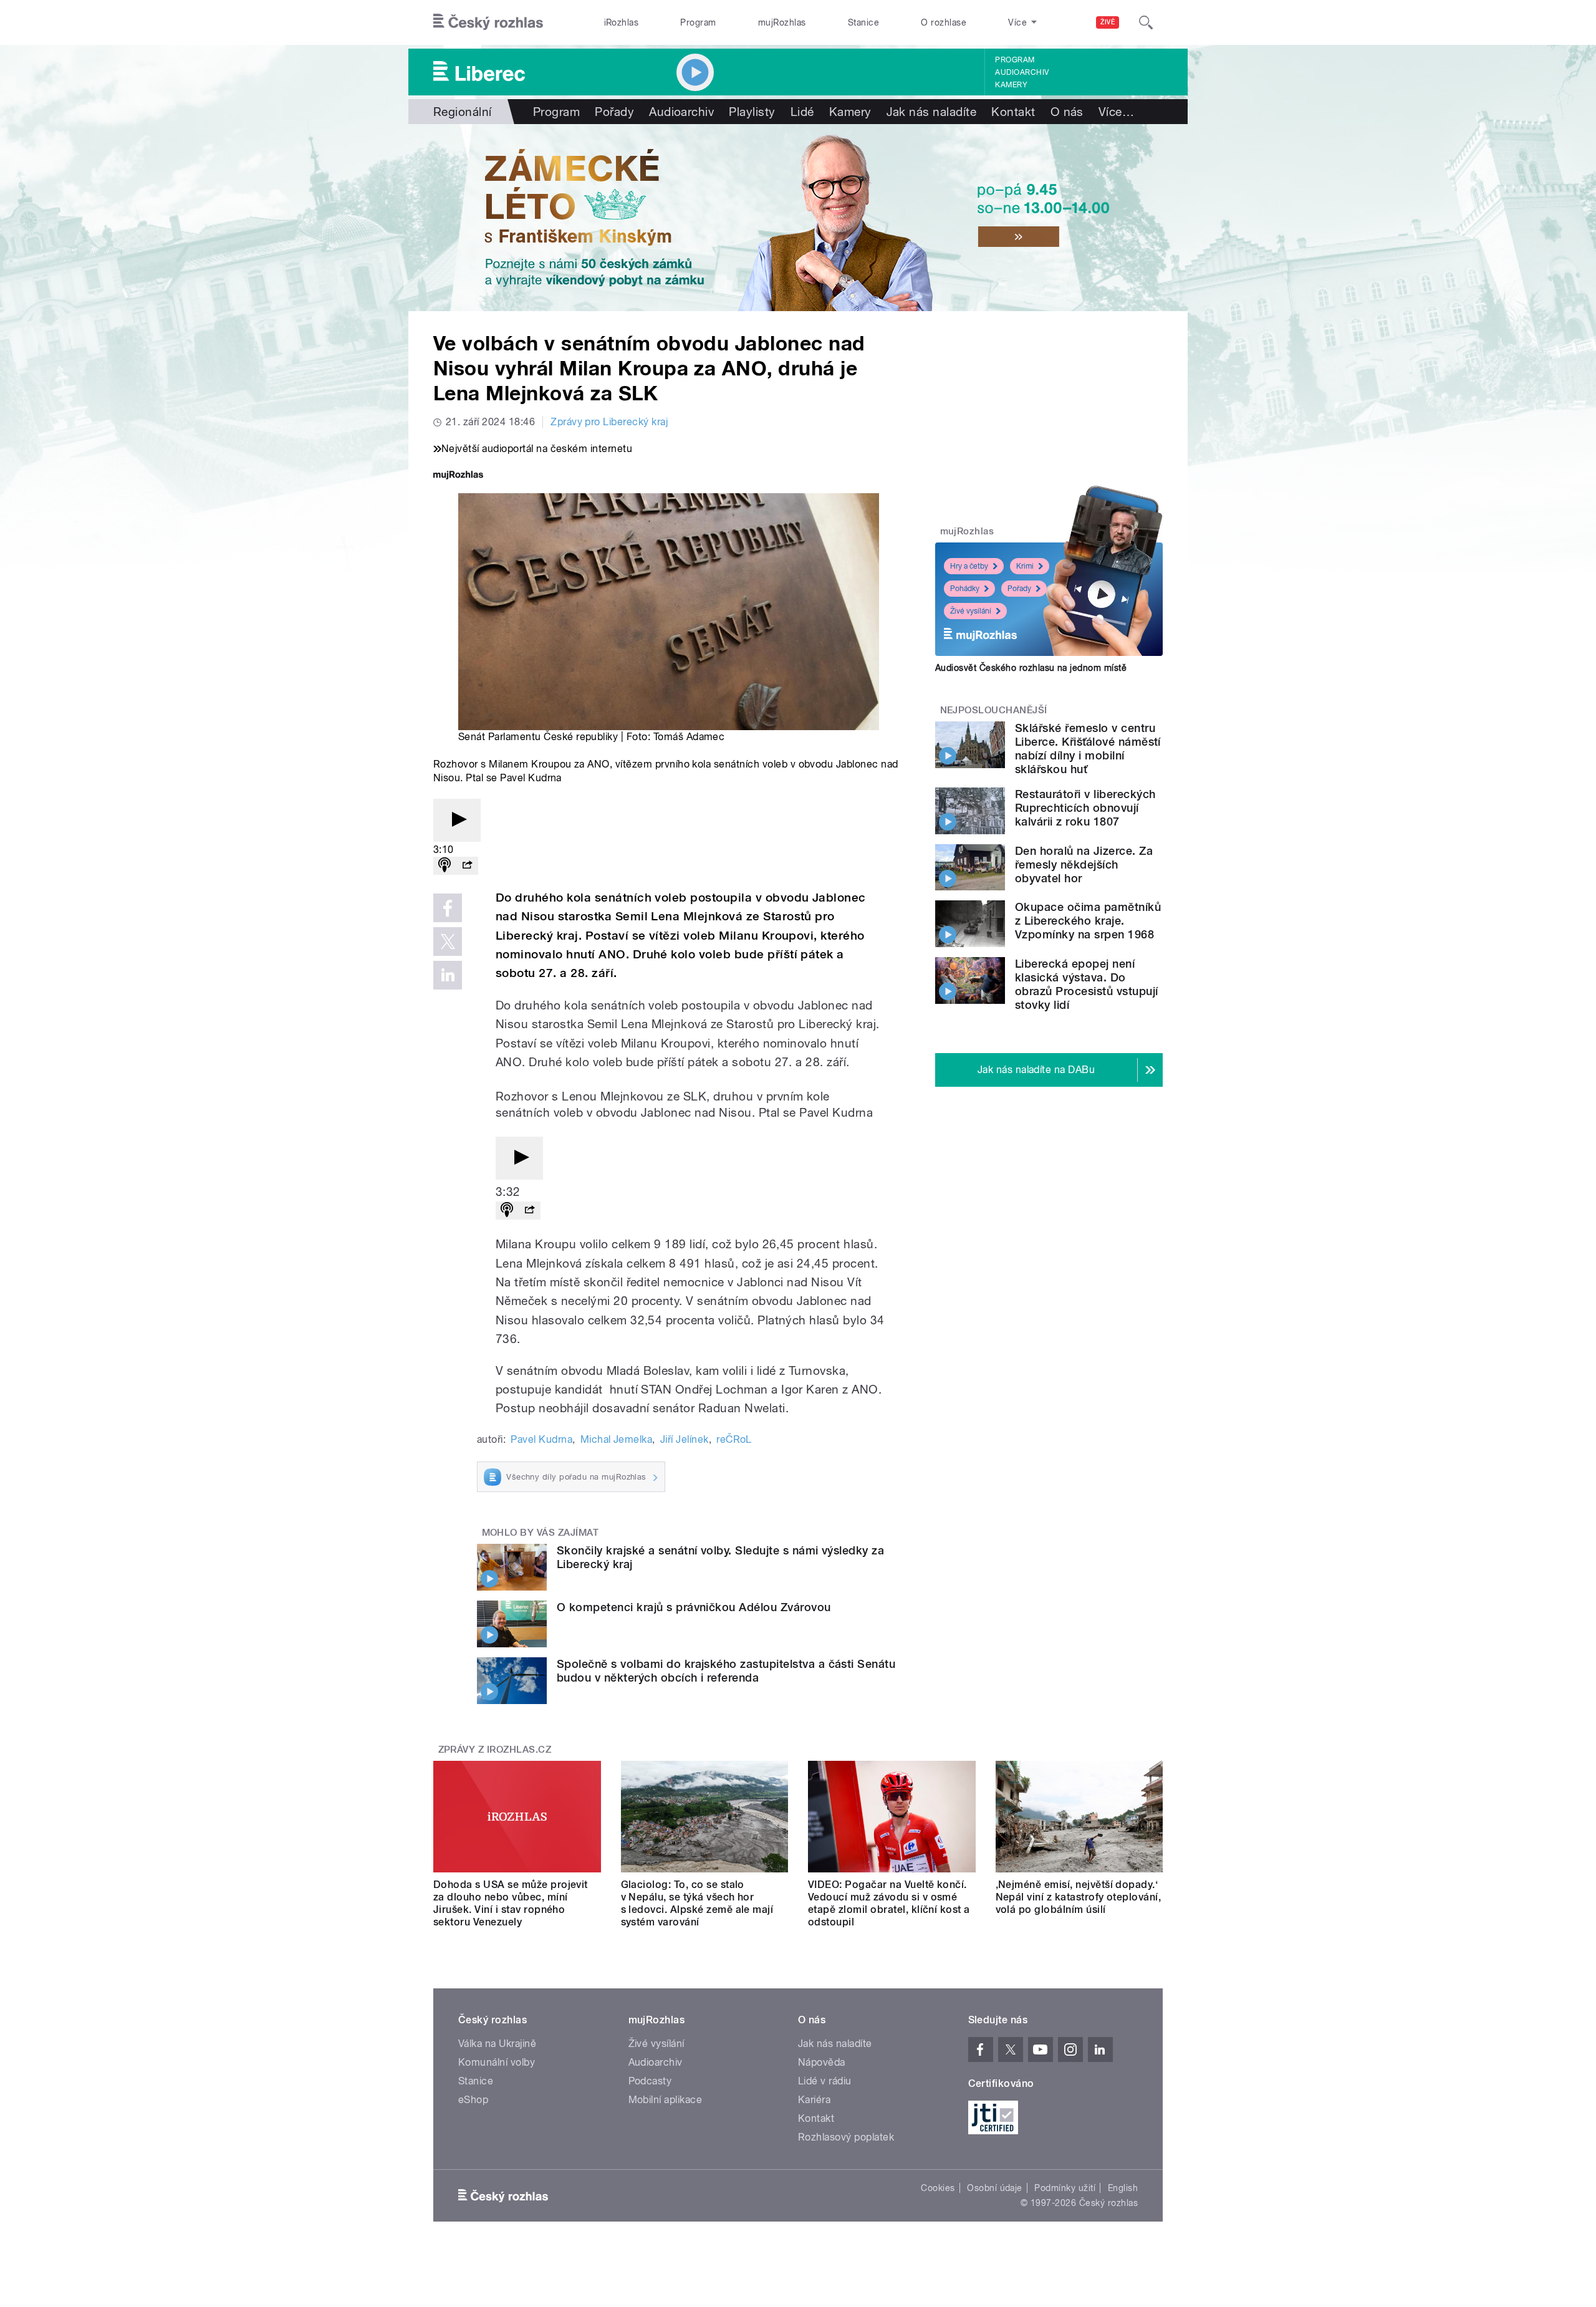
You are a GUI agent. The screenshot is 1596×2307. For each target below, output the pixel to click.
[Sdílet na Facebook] (448, 908)
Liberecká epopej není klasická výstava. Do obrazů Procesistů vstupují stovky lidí (1086, 984)
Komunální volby (497, 2062)
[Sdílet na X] (448, 942)
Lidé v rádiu (825, 2081)
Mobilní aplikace (666, 2100)
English (1123, 2188)
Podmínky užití (1065, 2188)
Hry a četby (969, 566)
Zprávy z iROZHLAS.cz (495, 1750)
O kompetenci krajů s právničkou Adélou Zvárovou (694, 1607)
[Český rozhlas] (488, 22)
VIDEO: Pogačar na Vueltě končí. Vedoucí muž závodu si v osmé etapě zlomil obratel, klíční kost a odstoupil (889, 1903)
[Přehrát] (457, 820)
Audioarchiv (1022, 72)
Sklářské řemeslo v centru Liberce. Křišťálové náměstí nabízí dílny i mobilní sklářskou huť (1088, 749)
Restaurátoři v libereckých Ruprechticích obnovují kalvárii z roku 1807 (1085, 808)
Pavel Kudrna (541, 1439)
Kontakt (1013, 112)
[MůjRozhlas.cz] (458, 476)
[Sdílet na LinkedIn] (448, 975)
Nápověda (822, 2062)
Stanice (863, 22)
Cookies (938, 2188)
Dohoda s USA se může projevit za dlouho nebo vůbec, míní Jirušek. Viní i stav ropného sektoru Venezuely (511, 1903)
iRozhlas (622, 22)
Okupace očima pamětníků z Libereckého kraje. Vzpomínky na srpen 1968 (1088, 921)
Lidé (802, 112)
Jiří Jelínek (685, 1439)
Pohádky (965, 589)
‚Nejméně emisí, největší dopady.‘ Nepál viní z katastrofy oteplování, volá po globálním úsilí (1079, 1897)
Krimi (1025, 566)
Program (698, 22)
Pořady (614, 112)
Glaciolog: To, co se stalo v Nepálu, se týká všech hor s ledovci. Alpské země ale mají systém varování (697, 1903)
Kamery (1011, 85)
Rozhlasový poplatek (846, 2137)
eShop (473, 2100)
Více (1116, 112)
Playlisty (752, 112)
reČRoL (734, 1439)
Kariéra (814, 2100)
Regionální (463, 112)
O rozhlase (944, 22)
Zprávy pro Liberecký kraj (609, 422)
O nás (1067, 112)
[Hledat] (1146, 22)
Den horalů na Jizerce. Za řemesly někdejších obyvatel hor (1084, 865)
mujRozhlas (782, 22)
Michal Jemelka (617, 1439)
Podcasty (650, 2081)
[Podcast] (445, 866)
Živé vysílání (971, 611)
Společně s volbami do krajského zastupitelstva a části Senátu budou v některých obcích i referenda (726, 1671)
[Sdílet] (467, 866)
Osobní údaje (995, 2188)
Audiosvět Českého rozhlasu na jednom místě (1031, 668)
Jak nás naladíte (932, 112)
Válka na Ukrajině (497, 2044)
